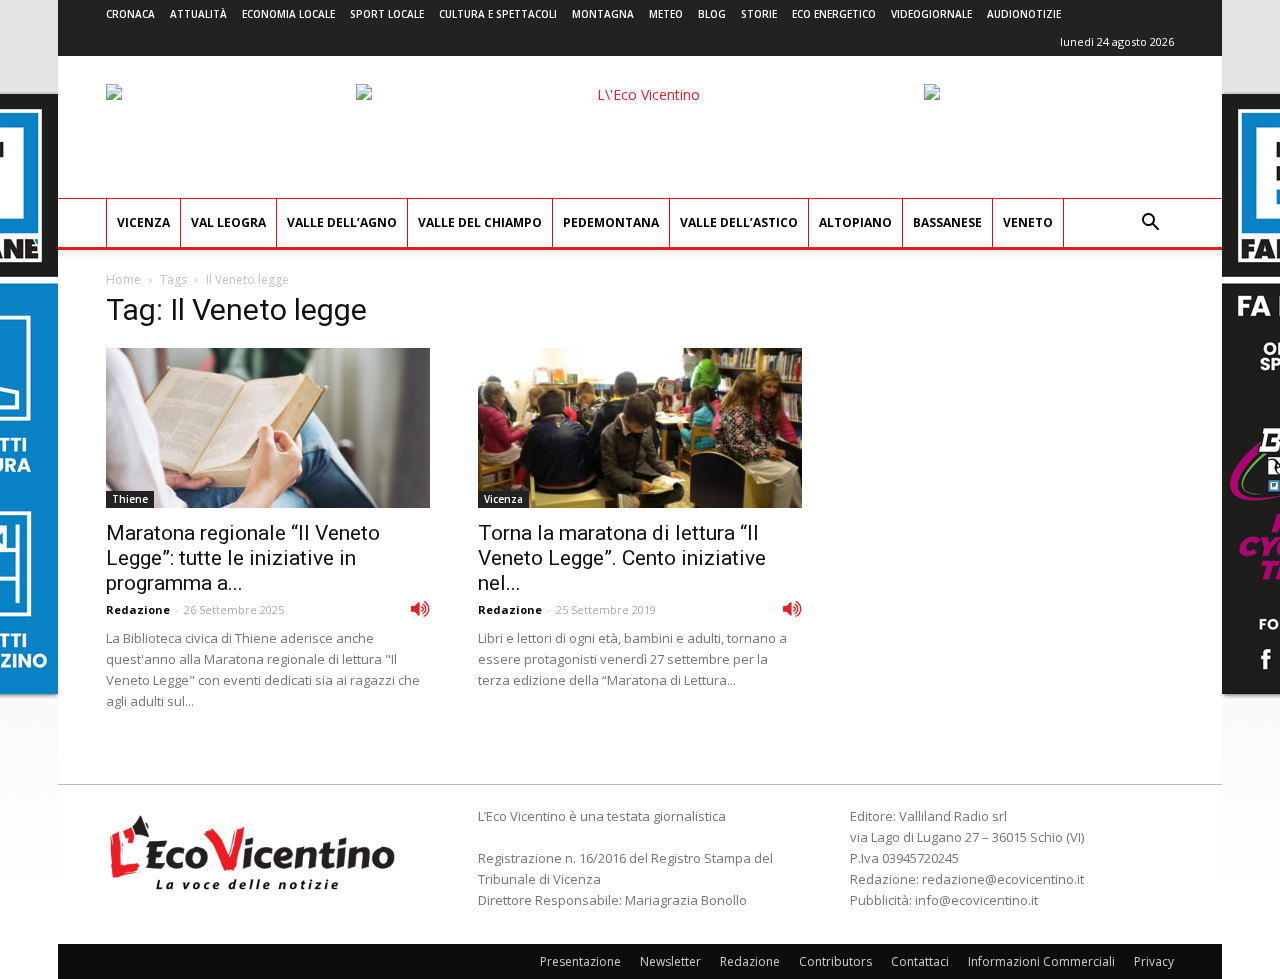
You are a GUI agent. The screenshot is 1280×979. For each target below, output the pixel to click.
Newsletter (670, 961)
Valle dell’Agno (342, 222)
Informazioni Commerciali (1041, 961)
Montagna (603, 14)
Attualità (198, 14)
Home (123, 279)
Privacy (1154, 961)
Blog (712, 14)
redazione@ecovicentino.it (1003, 879)
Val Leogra (228, 222)
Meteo (666, 14)
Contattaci (920, 961)
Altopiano (855, 222)
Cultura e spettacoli (498, 14)
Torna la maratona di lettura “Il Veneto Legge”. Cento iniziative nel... (622, 558)
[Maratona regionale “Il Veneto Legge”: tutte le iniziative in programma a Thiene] (268, 428)
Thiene (130, 499)
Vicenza (143, 222)
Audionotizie (1024, 14)
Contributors (835, 961)
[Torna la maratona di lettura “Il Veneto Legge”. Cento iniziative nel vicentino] (640, 428)
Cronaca (130, 14)
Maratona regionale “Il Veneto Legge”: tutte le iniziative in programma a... (243, 558)
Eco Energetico (834, 14)
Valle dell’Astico (739, 222)
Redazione (138, 609)
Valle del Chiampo (480, 222)
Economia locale (288, 14)
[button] (1150, 224)
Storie (759, 14)
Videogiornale (931, 14)
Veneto (1028, 222)
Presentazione (580, 961)
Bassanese (947, 222)
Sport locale (387, 14)
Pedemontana (611, 222)
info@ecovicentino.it (976, 900)
